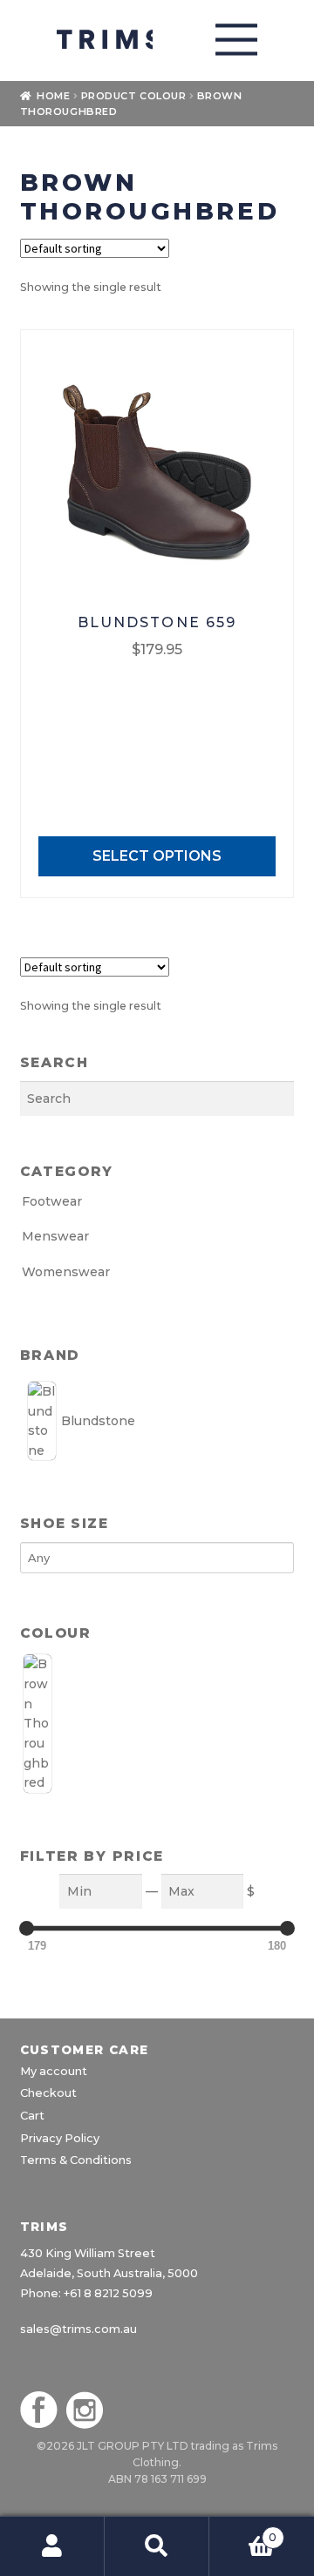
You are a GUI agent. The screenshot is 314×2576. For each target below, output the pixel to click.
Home (53, 96)
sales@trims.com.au (78, 2329)
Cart (32, 2116)
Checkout (48, 2093)
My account (54, 2071)
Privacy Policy (60, 2138)
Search (157, 2546)
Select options (157, 856)
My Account (52, 2546)
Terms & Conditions (76, 2160)
